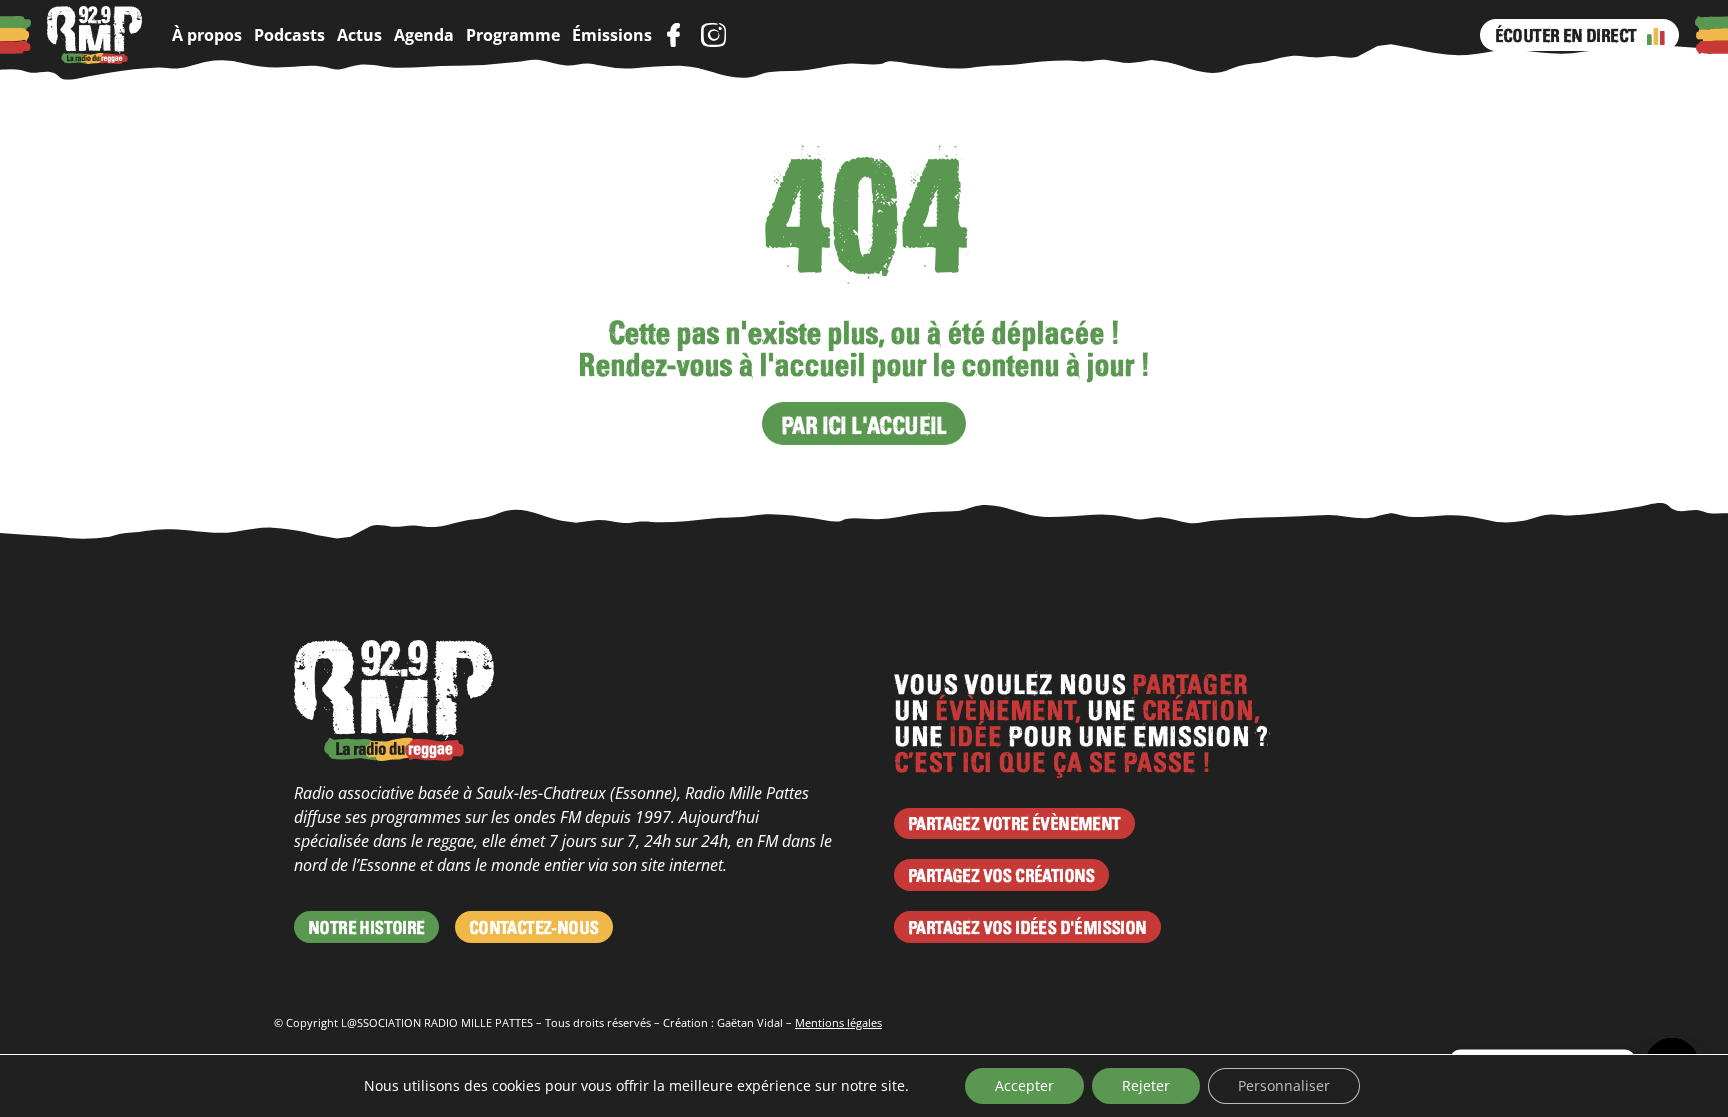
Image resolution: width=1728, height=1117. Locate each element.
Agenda (424, 35)
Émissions (612, 35)
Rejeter (1146, 1085)
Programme (513, 35)
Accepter (1024, 1085)
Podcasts (289, 35)
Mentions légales (838, 1022)
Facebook (673, 35)
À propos (207, 35)
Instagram (713, 35)
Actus (359, 35)
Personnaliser (1284, 1085)
